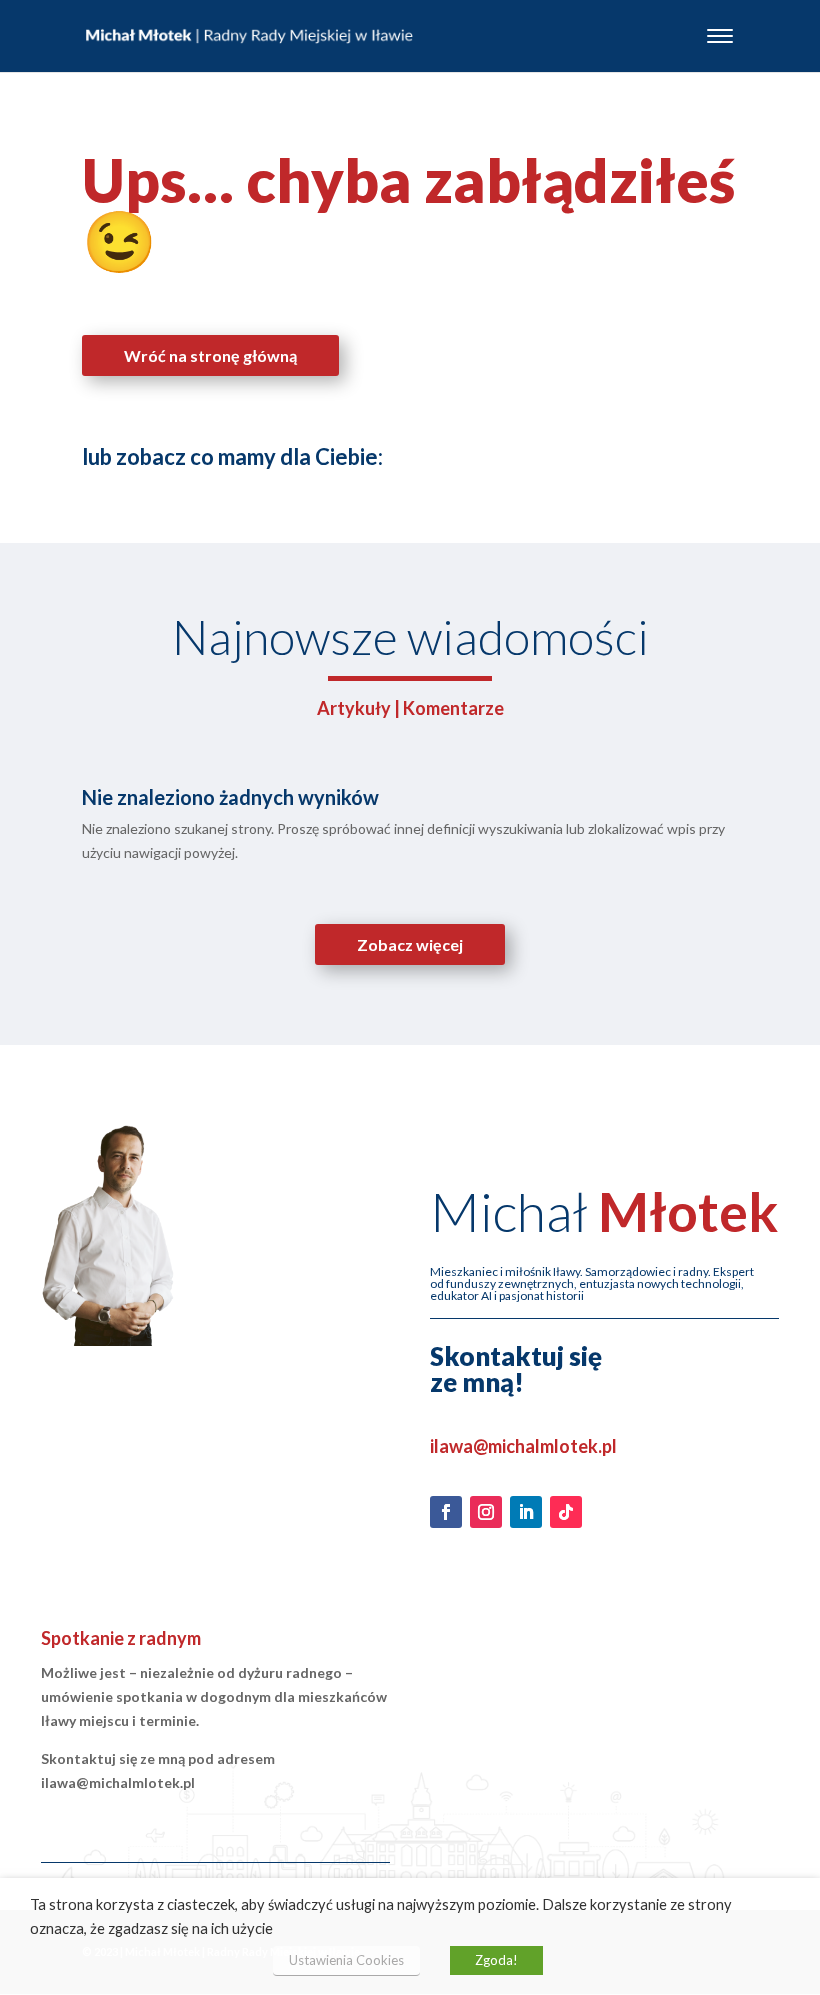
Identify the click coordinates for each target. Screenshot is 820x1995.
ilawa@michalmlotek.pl (523, 1446)
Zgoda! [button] (496, 1960)
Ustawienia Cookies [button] (346, 1960)
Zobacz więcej (410, 944)
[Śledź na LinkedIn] (526, 1512)
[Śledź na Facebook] (446, 1512)
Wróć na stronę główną (210, 355)
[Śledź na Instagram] (486, 1512)
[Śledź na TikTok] (566, 1512)
